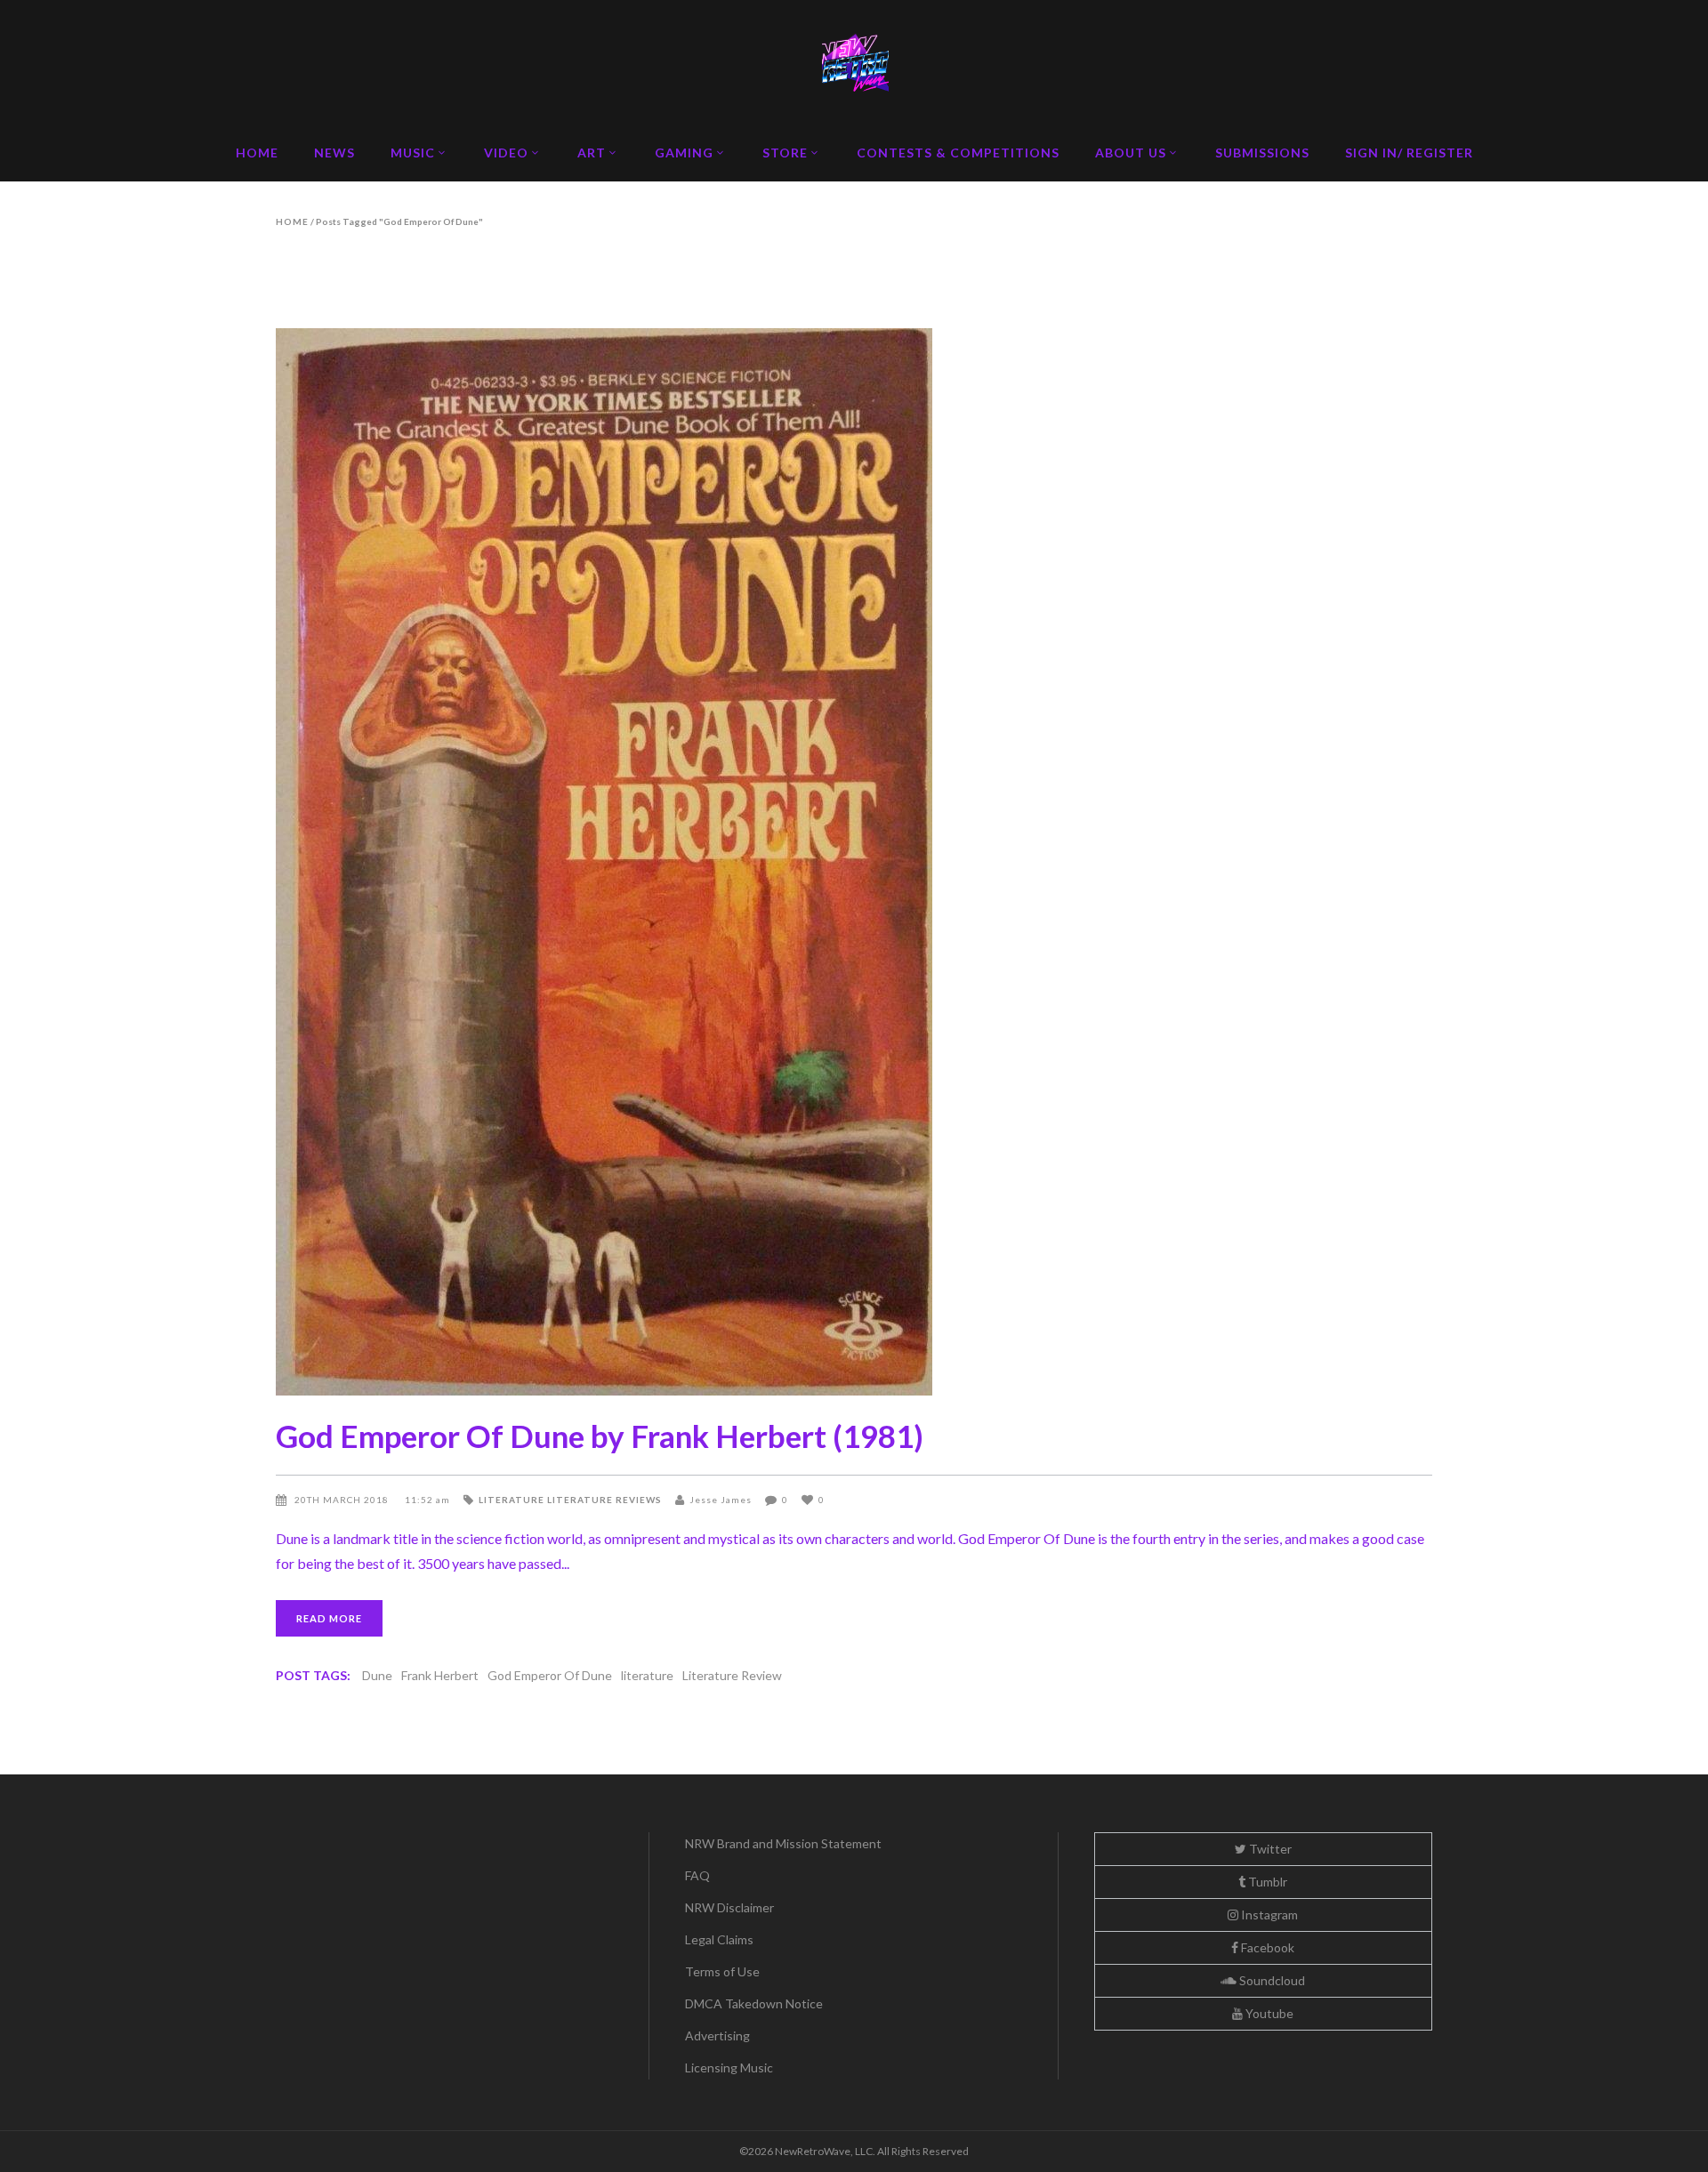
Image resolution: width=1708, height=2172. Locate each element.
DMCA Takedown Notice (754, 2003)
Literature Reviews (604, 1500)
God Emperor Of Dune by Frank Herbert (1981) (600, 1436)
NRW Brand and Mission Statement (783, 1843)
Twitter (1269, 1849)
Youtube (1268, 2013)
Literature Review (732, 1675)
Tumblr (1266, 1882)
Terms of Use (722, 1971)
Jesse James (721, 1500)
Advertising (717, 2035)
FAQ (697, 1875)
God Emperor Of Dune (550, 1675)
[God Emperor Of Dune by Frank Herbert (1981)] (854, 862)
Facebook (1266, 1947)
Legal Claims (719, 1939)
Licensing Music (729, 2067)
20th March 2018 (343, 1500)
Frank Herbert (440, 1675)
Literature (512, 1500)
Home (292, 221)
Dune (377, 1675)
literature (647, 1675)
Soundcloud (1271, 1980)
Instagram (1268, 1915)
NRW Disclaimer (729, 1907)
